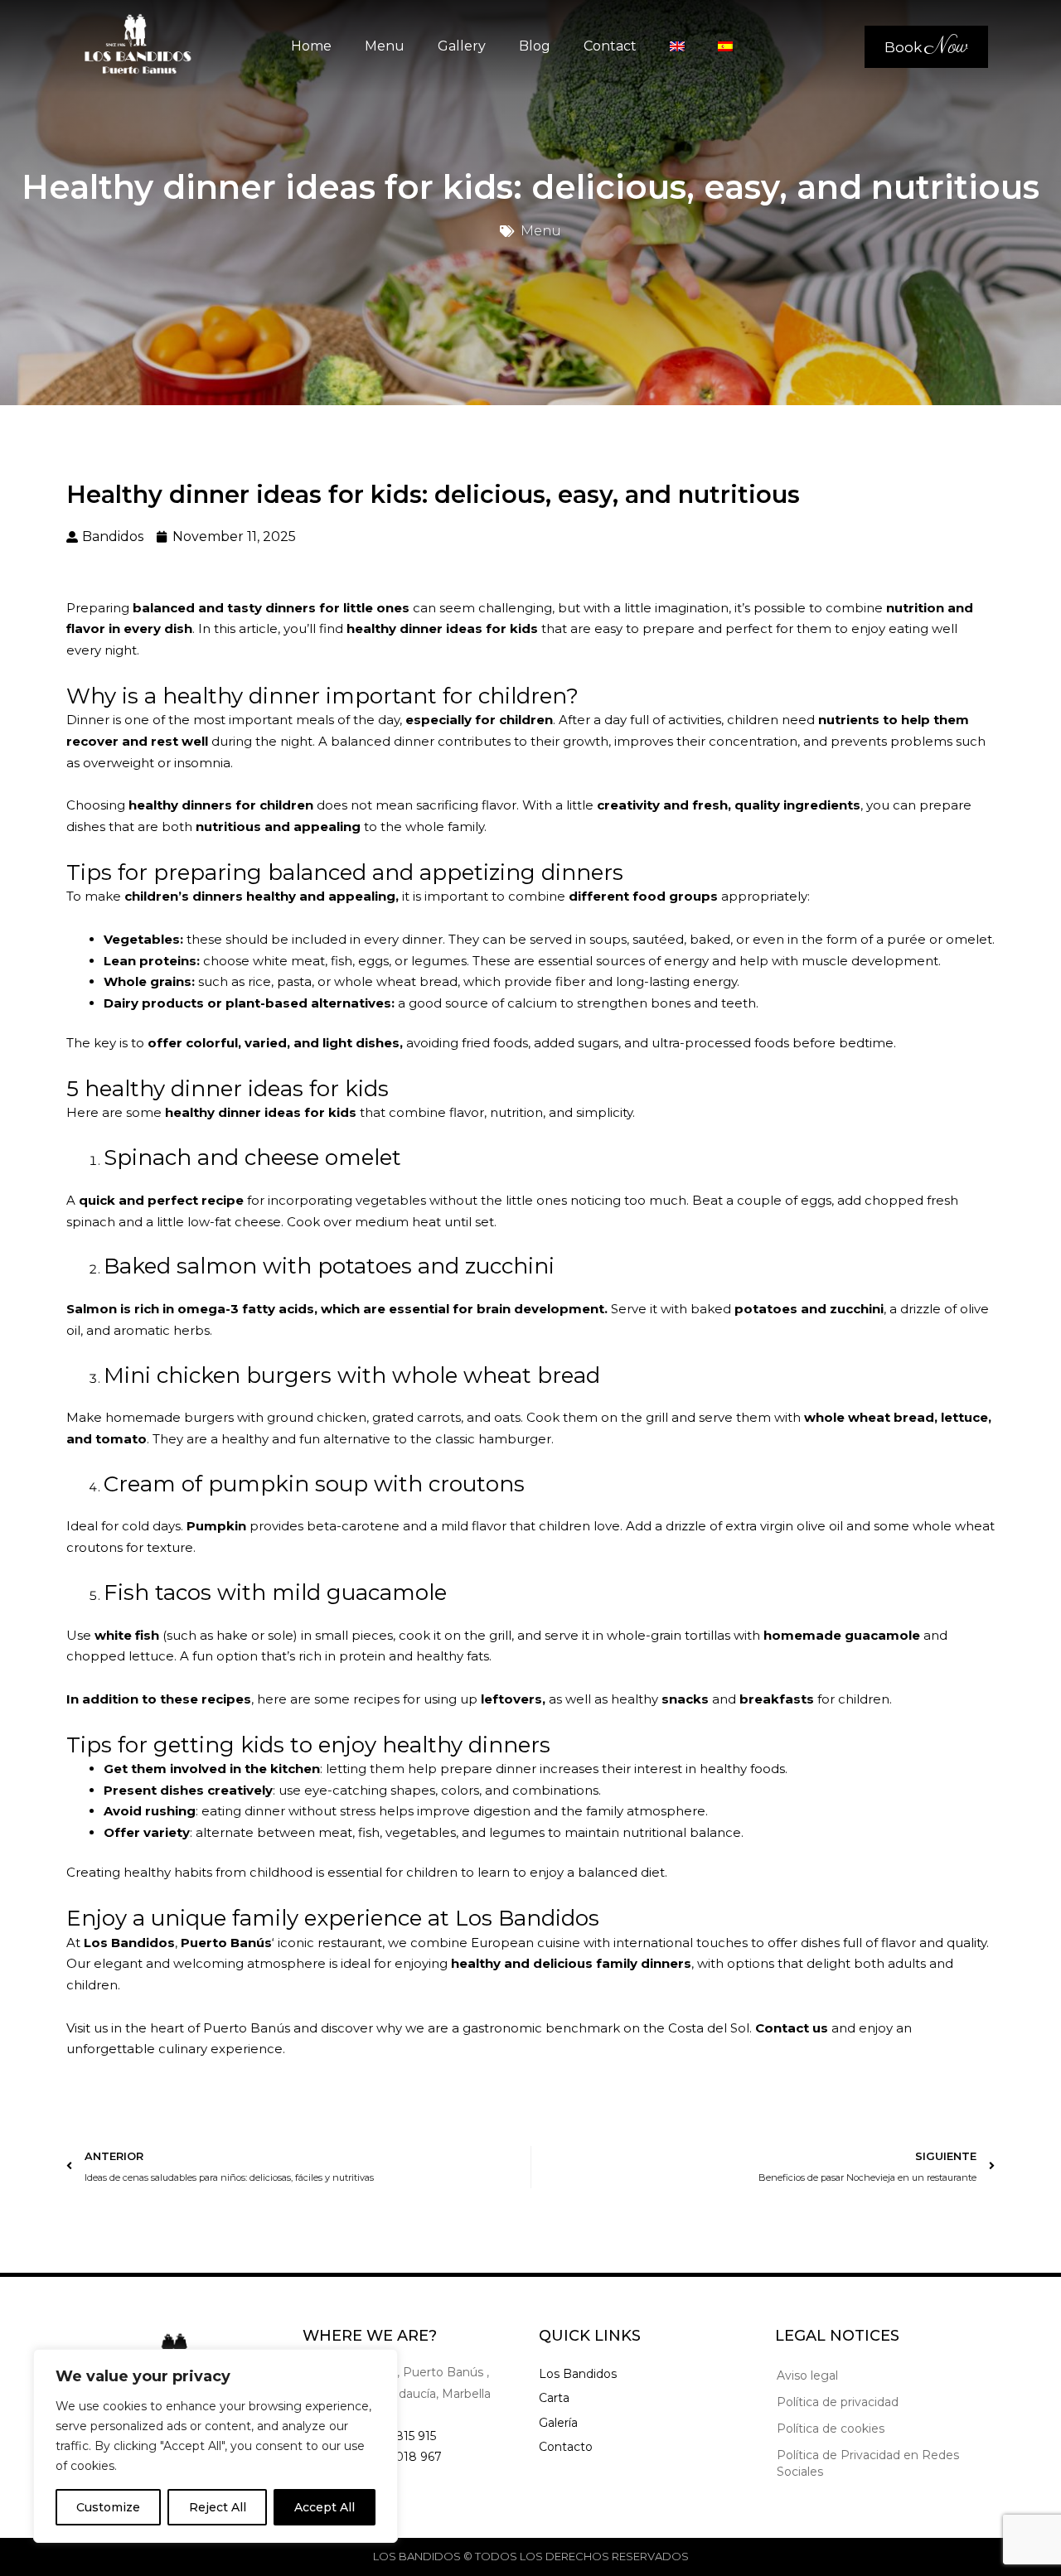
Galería (558, 2423)
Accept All (325, 2507)
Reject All (218, 2507)
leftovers (510, 1699)
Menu (385, 46)
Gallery (462, 46)
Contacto (566, 2447)
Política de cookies (831, 2429)
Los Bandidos (578, 2374)
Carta (554, 2398)
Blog (535, 46)
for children (274, 805)
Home (311, 46)
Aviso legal (807, 2375)
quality (967, 1943)
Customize (108, 2507)
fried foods (495, 1043)
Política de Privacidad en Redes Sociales (868, 2463)
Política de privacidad (838, 2402)
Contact (610, 46)
